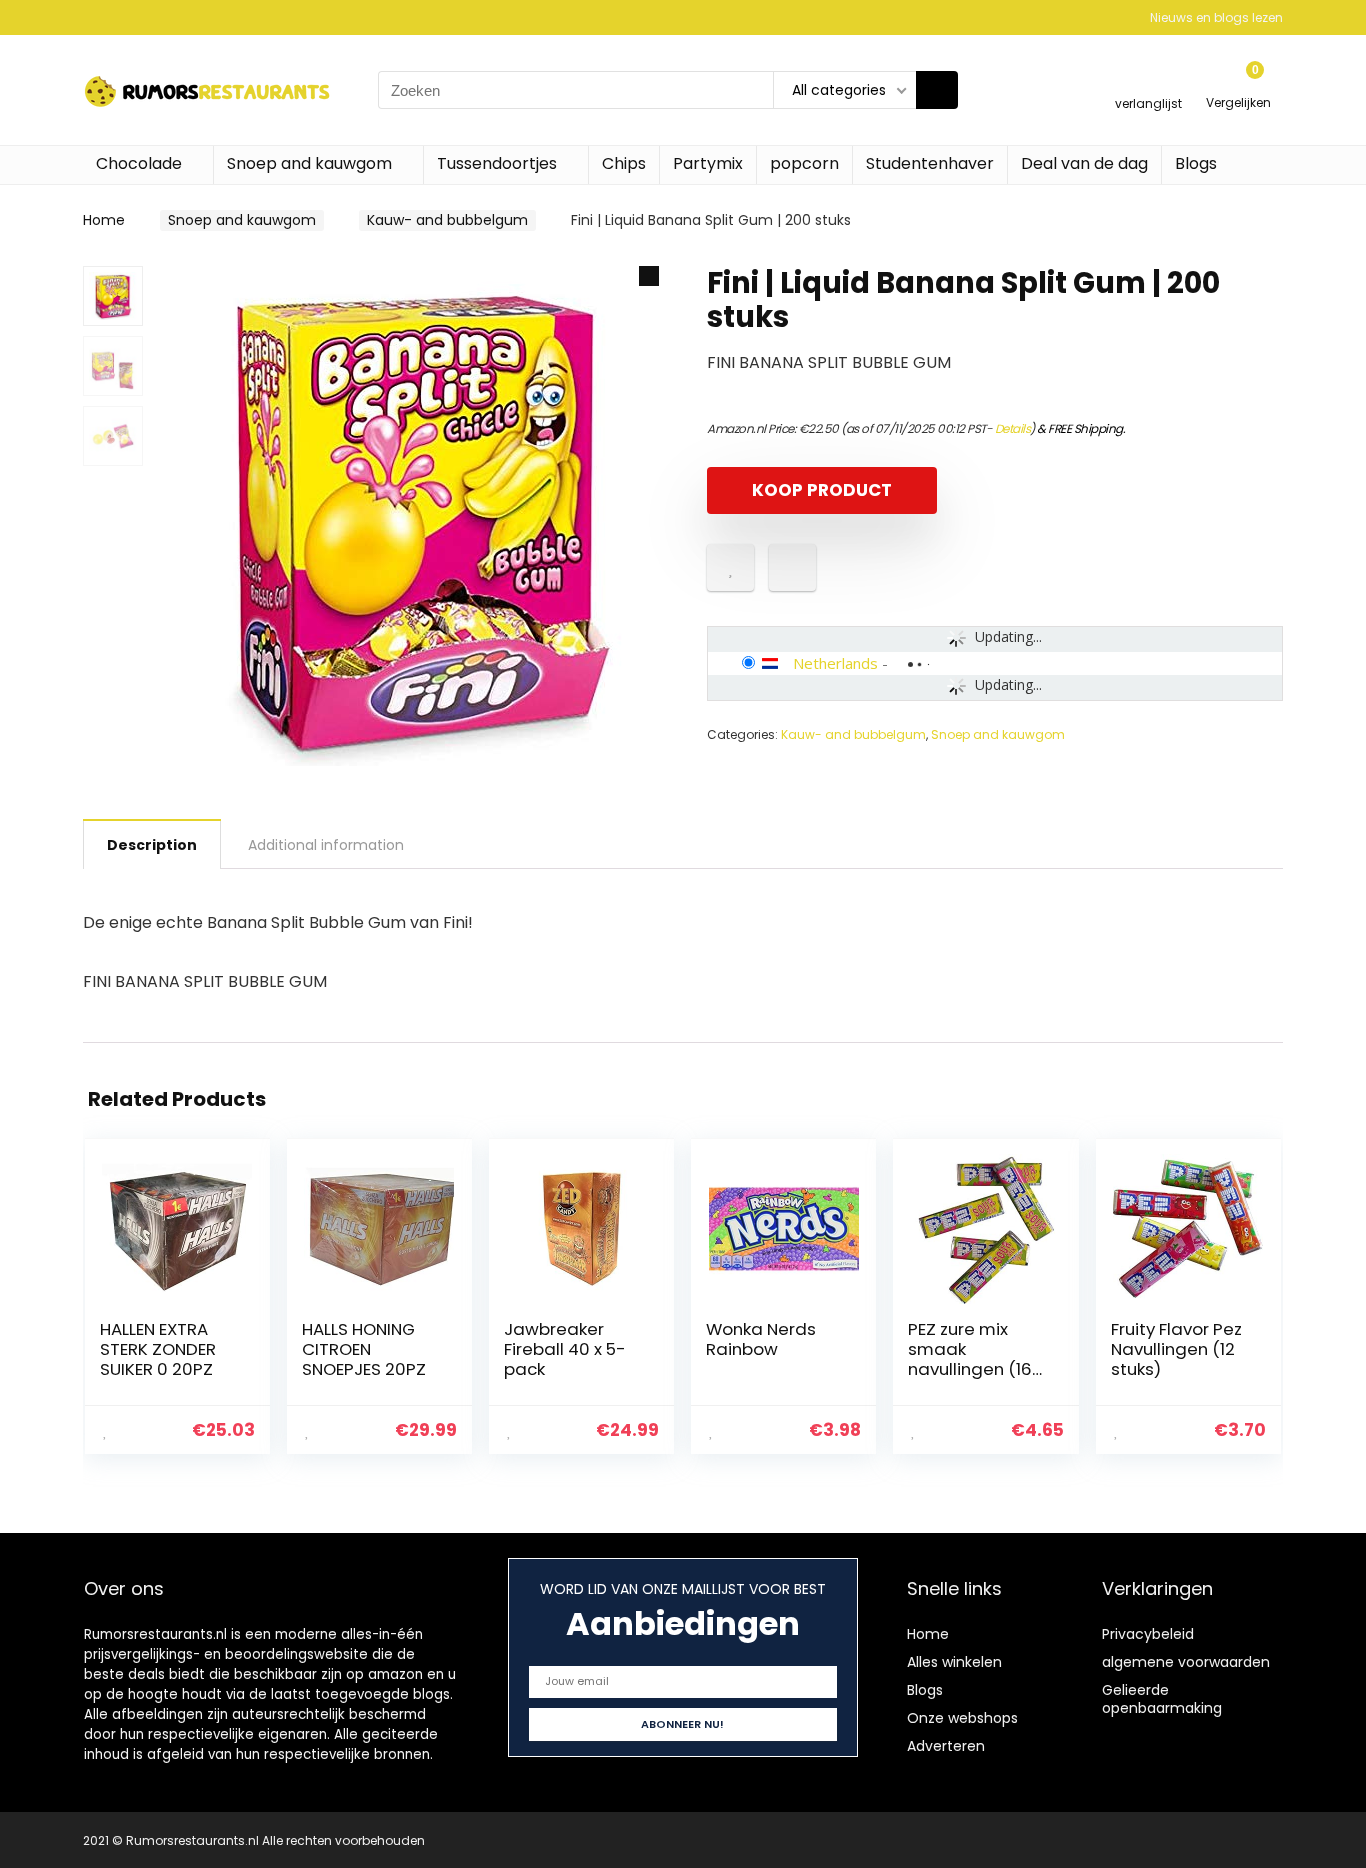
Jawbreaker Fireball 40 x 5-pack (565, 1349)
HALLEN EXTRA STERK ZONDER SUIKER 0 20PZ (158, 1349)
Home (104, 220)
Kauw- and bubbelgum (447, 220)
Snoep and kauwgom (309, 163)
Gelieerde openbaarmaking (1162, 1699)
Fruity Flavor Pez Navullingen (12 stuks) (1176, 1349)
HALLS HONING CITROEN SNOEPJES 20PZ (364, 1349)
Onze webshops (962, 1718)
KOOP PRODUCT (822, 490)
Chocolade (139, 163)
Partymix (708, 163)
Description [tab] (152, 845)
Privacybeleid (1148, 1634)
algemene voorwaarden (1186, 1662)
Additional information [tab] (326, 845)
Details (1013, 428)
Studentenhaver (930, 163)
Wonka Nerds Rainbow (761, 1339)
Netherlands (835, 663)
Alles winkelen (954, 1662)
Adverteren (946, 1746)
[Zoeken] (937, 90)
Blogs (1196, 163)
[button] (649, 276)
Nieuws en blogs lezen (1216, 17)
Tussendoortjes (497, 163)
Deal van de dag (1084, 163)
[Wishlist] (1148, 81)
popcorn (804, 163)
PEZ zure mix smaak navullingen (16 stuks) (970, 1359)
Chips (624, 163)
